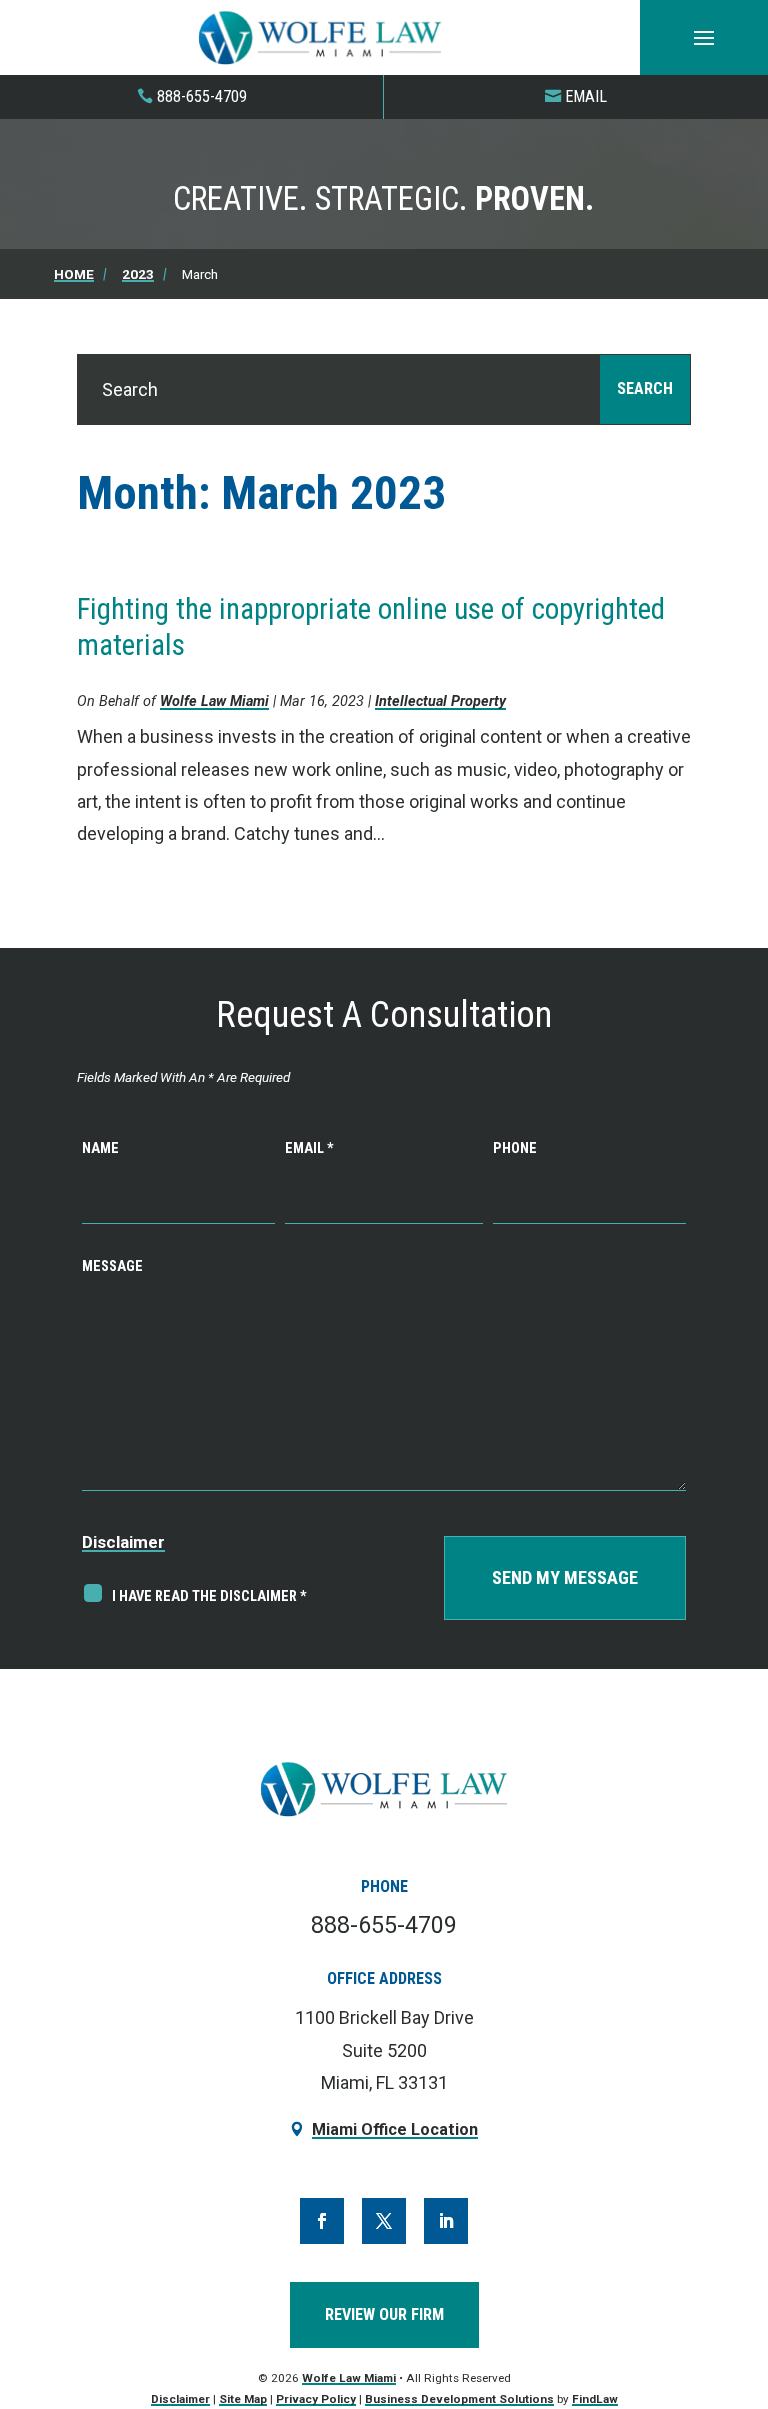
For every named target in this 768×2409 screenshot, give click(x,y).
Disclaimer (123, 1542)
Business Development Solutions (459, 2399)
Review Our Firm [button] (384, 2314)
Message (112, 1266)
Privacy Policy (316, 2399)
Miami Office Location (395, 2129)
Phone (515, 1148)
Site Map (243, 2399)
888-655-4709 (202, 96)
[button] (704, 38)
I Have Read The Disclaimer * (209, 1596)
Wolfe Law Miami (214, 701)
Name (100, 1148)
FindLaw (595, 2399)
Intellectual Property (440, 701)
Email (586, 96)
